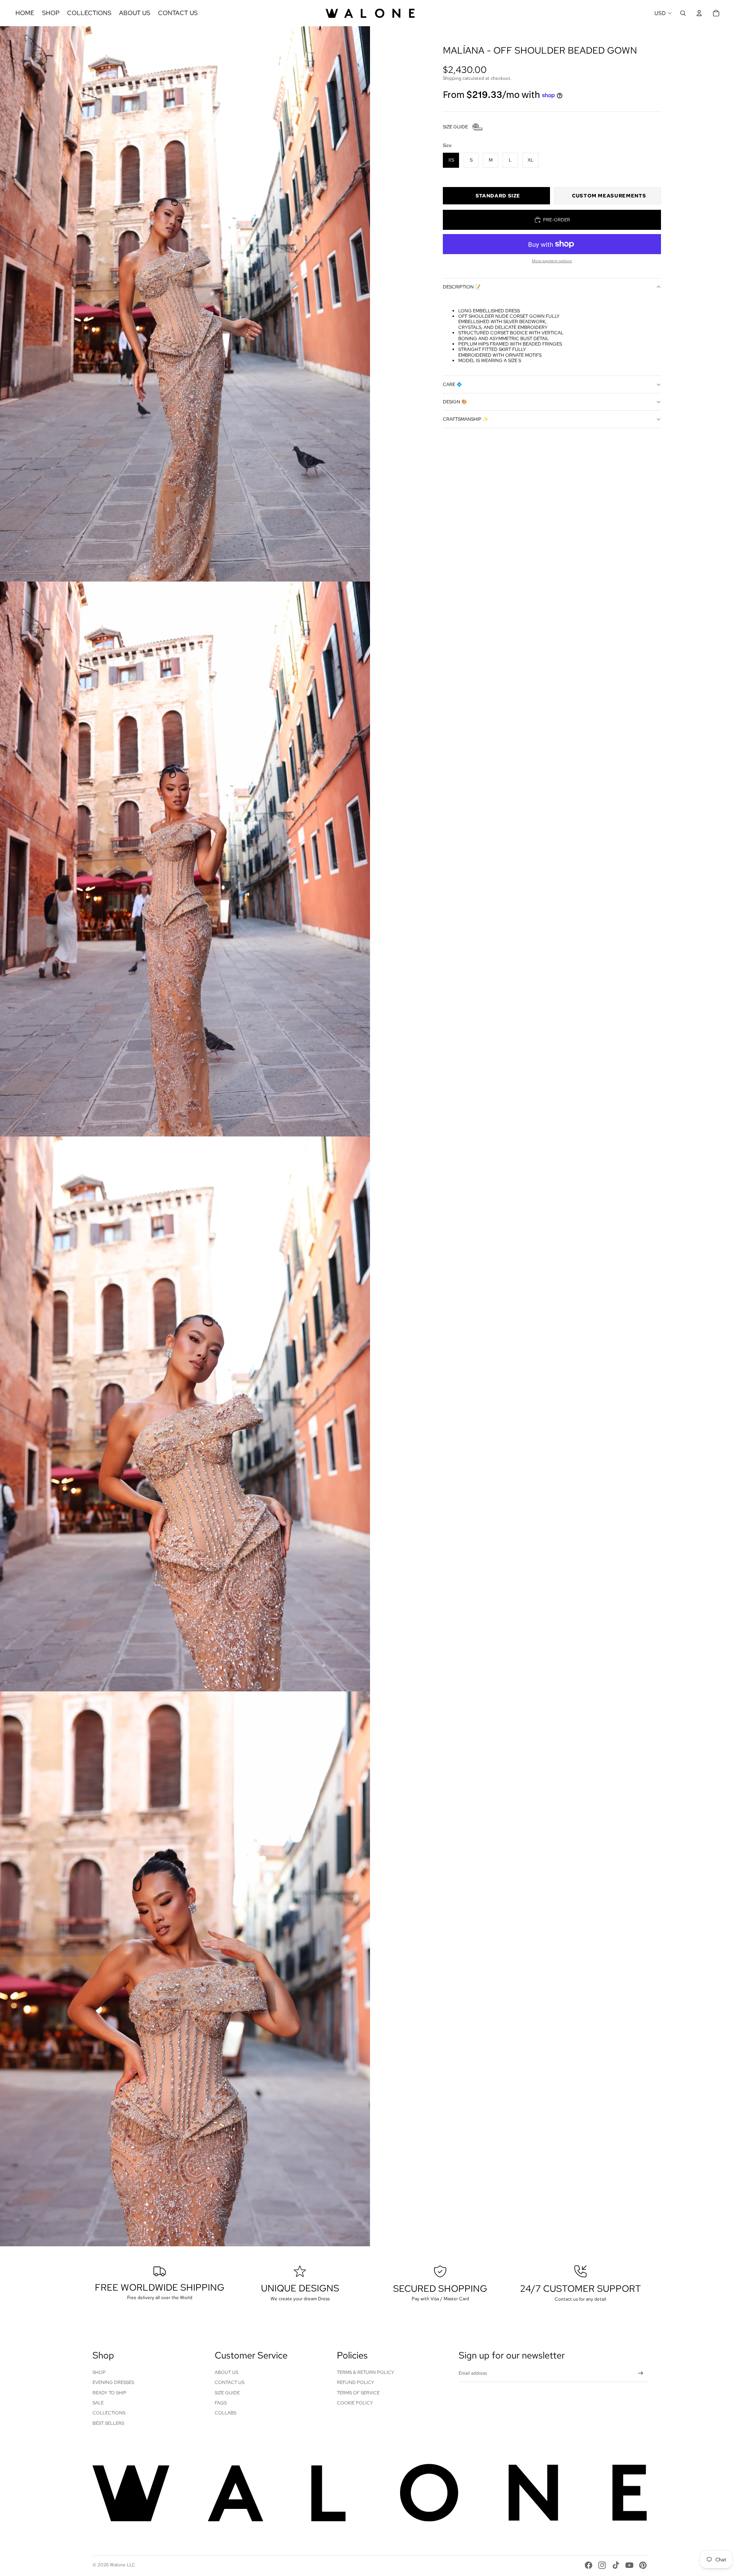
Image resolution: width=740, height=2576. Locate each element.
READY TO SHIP (109, 2393)
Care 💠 (452, 384)
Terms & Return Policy (366, 2372)
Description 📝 (462, 287)
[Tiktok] (616, 2565)
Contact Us (230, 2382)
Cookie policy (355, 2403)
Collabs (225, 2413)
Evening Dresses (113, 2382)
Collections (109, 2413)
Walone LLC (123, 2565)
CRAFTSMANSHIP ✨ (466, 419)
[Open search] (683, 13)
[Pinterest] (643, 2565)
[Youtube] (629, 2565)
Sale (98, 2403)
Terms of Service (358, 2393)
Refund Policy (356, 2382)
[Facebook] (589, 2565)
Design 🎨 (455, 402)
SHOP (99, 2372)
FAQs (221, 2403)
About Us (226, 2372)
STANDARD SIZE (498, 196)
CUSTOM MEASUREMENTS (609, 196)
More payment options (552, 261)
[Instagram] (602, 2565)
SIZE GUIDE (455, 127)
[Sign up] (641, 2373)
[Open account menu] (699, 13)
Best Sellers (108, 2423)
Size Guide (227, 2393)
